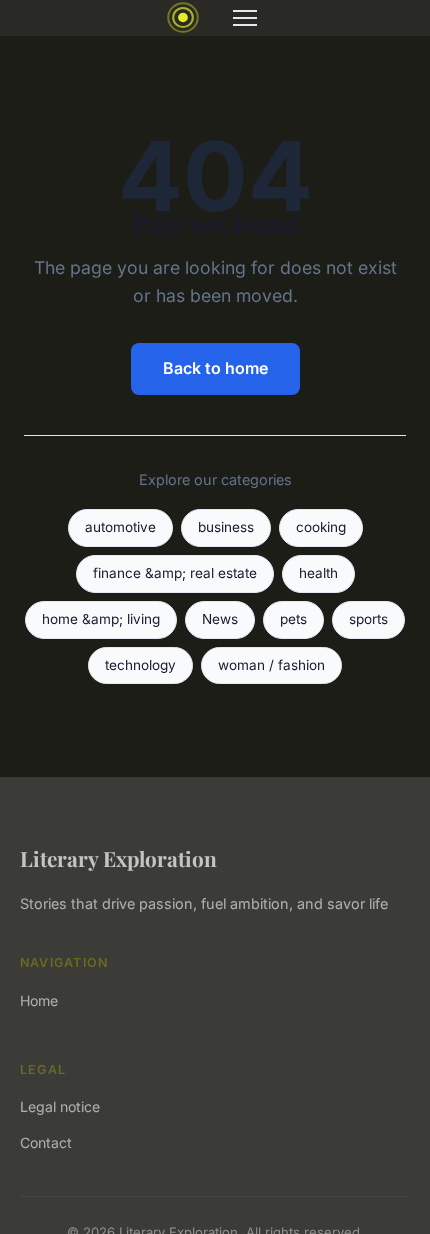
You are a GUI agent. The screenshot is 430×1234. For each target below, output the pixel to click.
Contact (46, 1142)
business (226, 527)
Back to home (215, 368)
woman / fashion (271, 665)
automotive (120, 527)
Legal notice (60, 1106)
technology (140, 665)
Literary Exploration (118, 858)
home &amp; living (101, 619)
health (318, 573)
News (220, 619)
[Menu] (245, 18)
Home (39, 1000)
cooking (321, 527)
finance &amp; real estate (175, 573)
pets (293, 619)
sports (368, 619)
